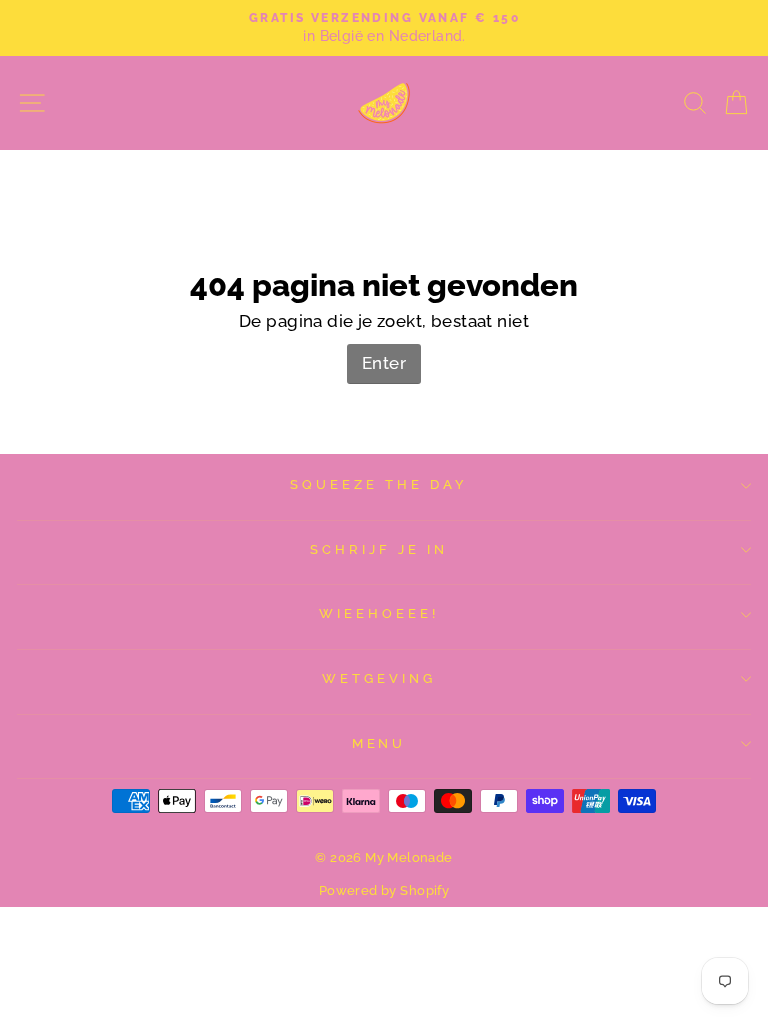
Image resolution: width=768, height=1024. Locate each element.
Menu (379, 743)
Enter (384, 363)
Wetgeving (379, 678)
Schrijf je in (379, 549)
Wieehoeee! (379, 613)
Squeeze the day (379, 484)
